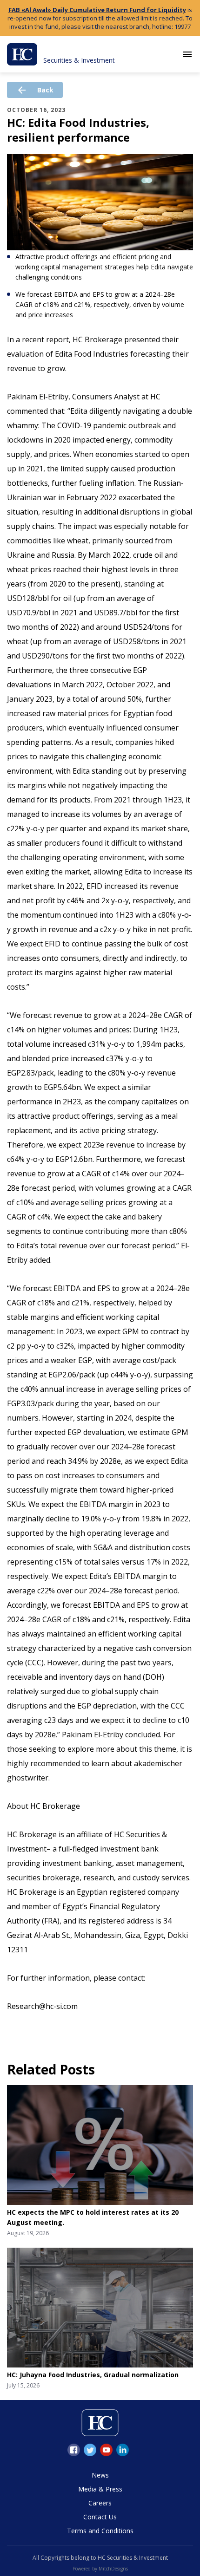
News (100, 2475)
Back (35, 90)
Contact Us (100, 2517)
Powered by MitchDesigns (100, 2569)
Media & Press (100, 2489)
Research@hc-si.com (42, 2006)
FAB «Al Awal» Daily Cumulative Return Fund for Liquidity (97, 10)
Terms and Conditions (100, 2531)
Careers (100, 2503)
